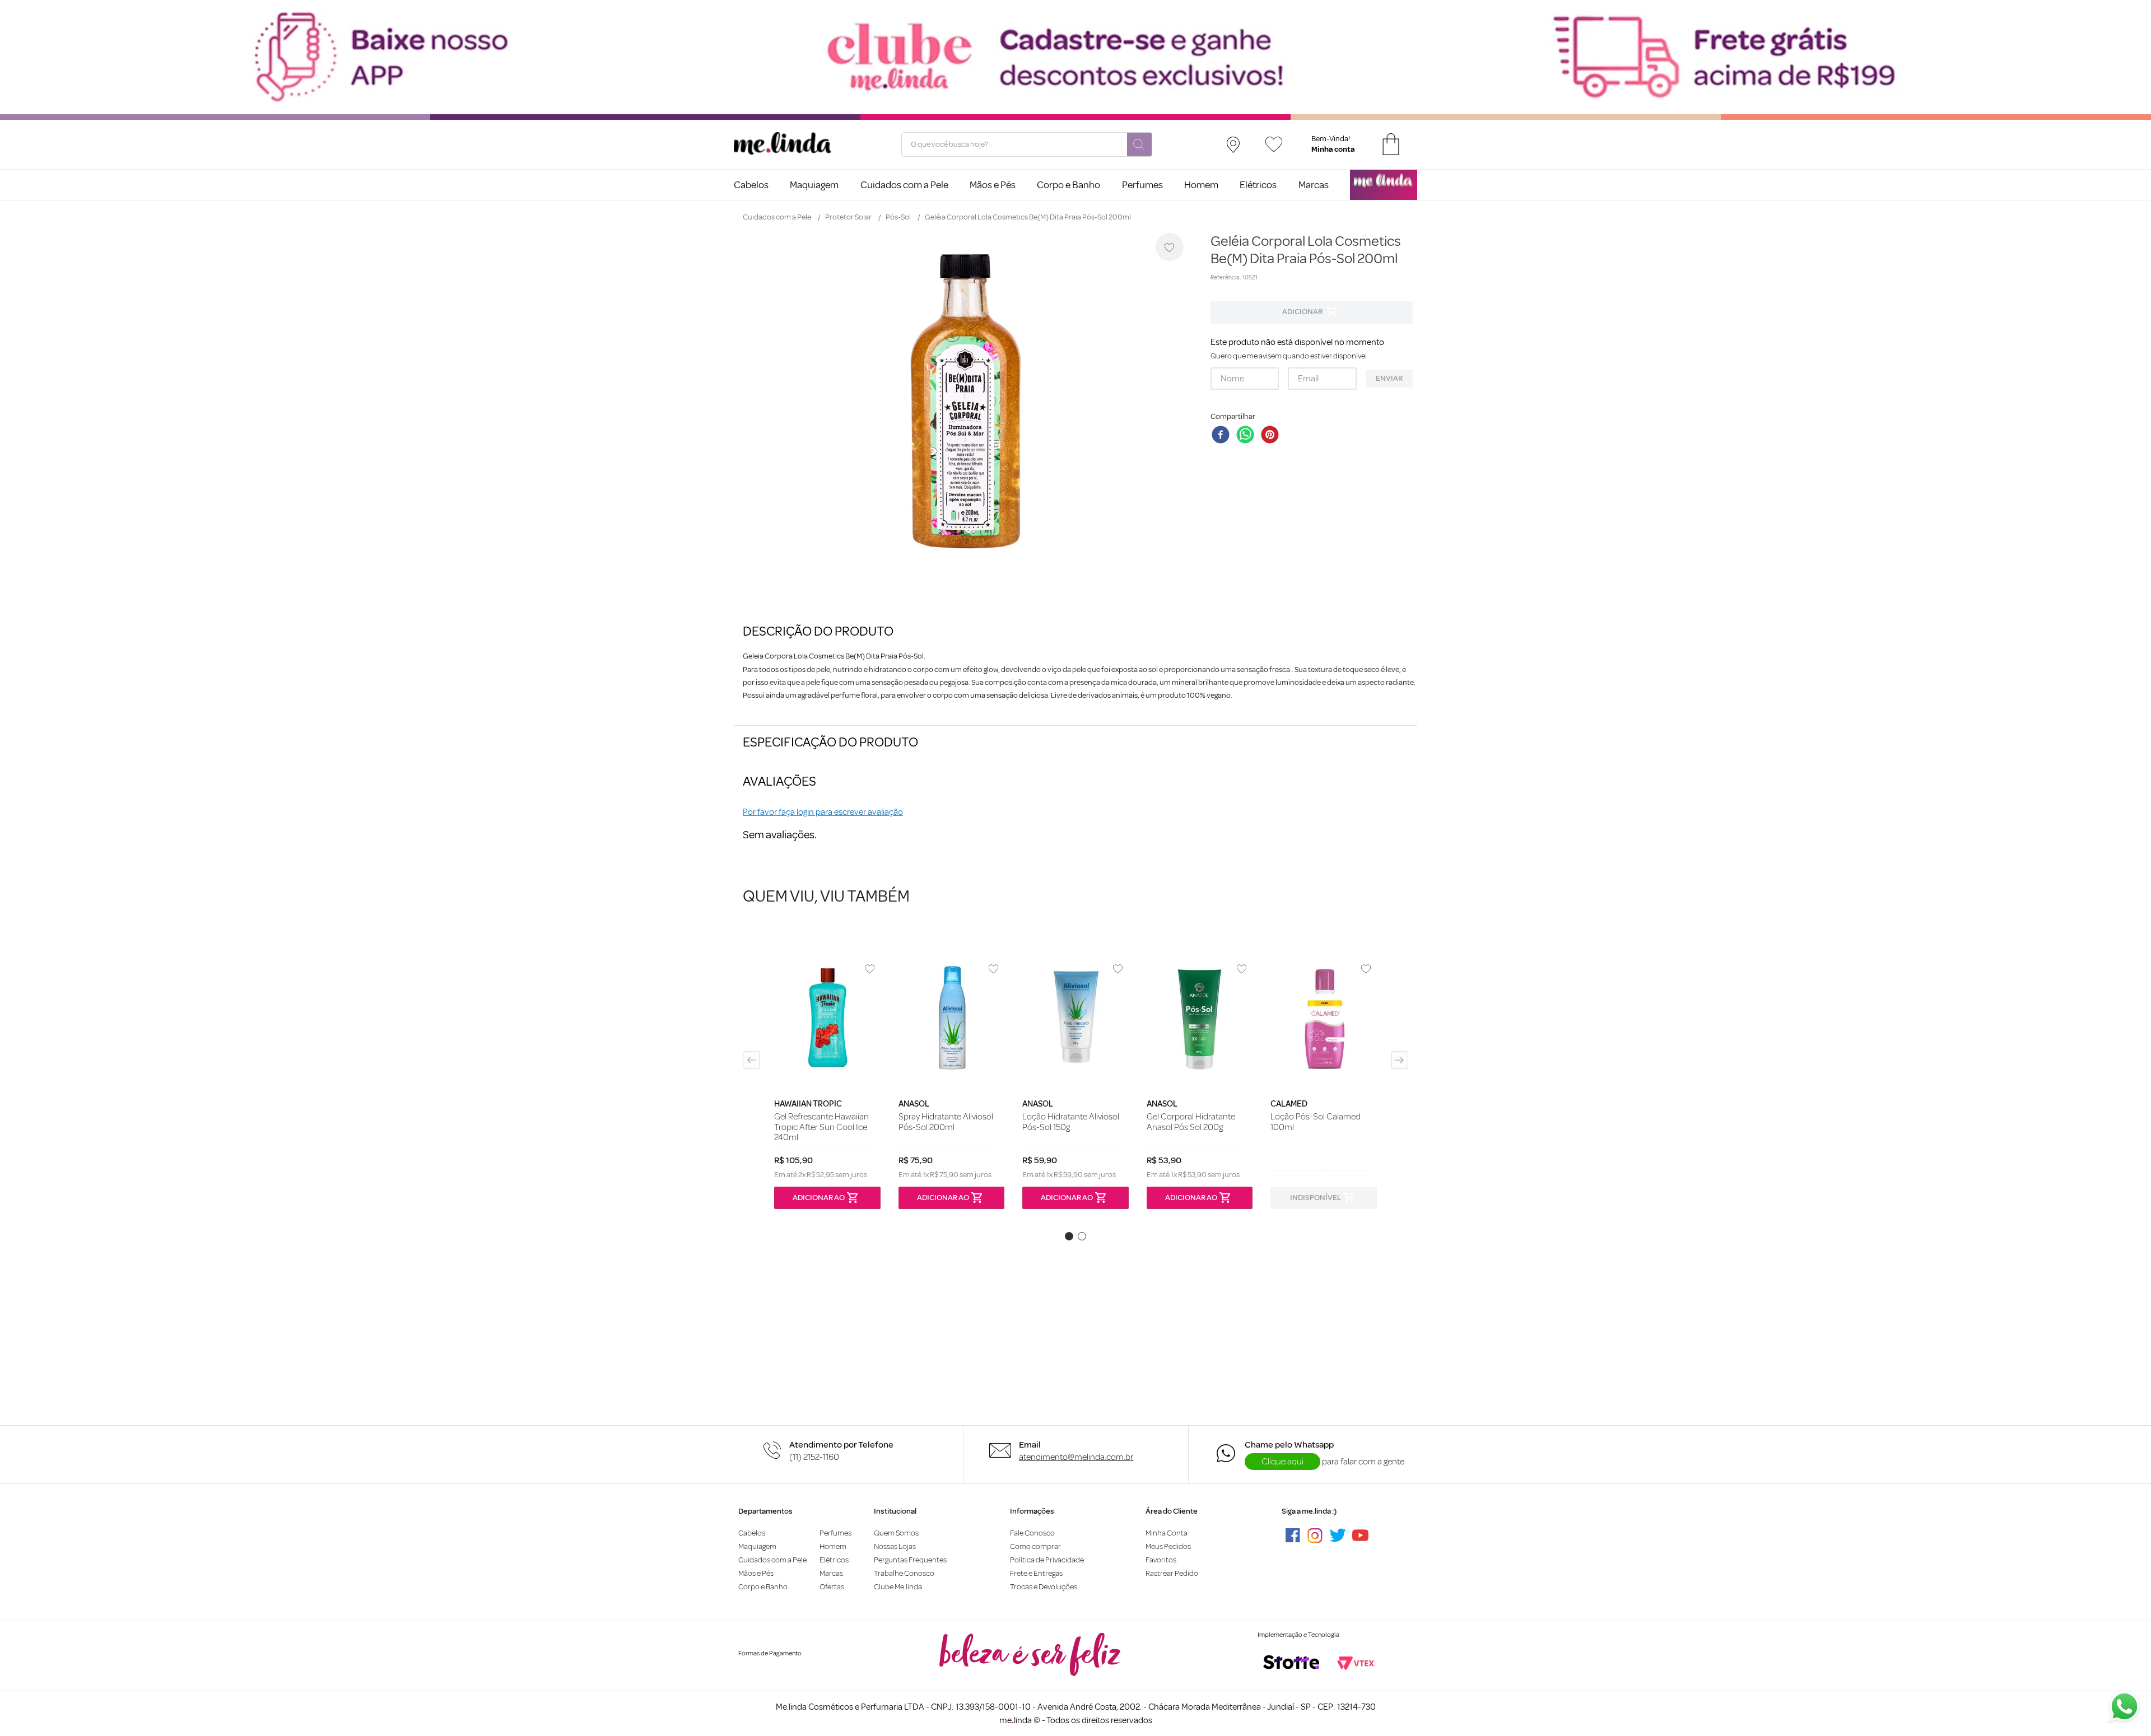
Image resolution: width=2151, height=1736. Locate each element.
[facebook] (1223, 436)
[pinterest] (1272, 436)
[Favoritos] (1274, 144)
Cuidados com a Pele (777, 217)
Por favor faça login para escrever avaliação (823, 812)
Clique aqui (1282, 1462)
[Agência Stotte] (1291, 1663)
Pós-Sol (898, 217)
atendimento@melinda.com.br (1076, 1457)
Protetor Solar (848, 217)
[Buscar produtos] (1139, 145)
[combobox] (1027, 144)
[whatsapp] (1247, 436)
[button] (751, 1060)
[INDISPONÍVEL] (1312, 312)
